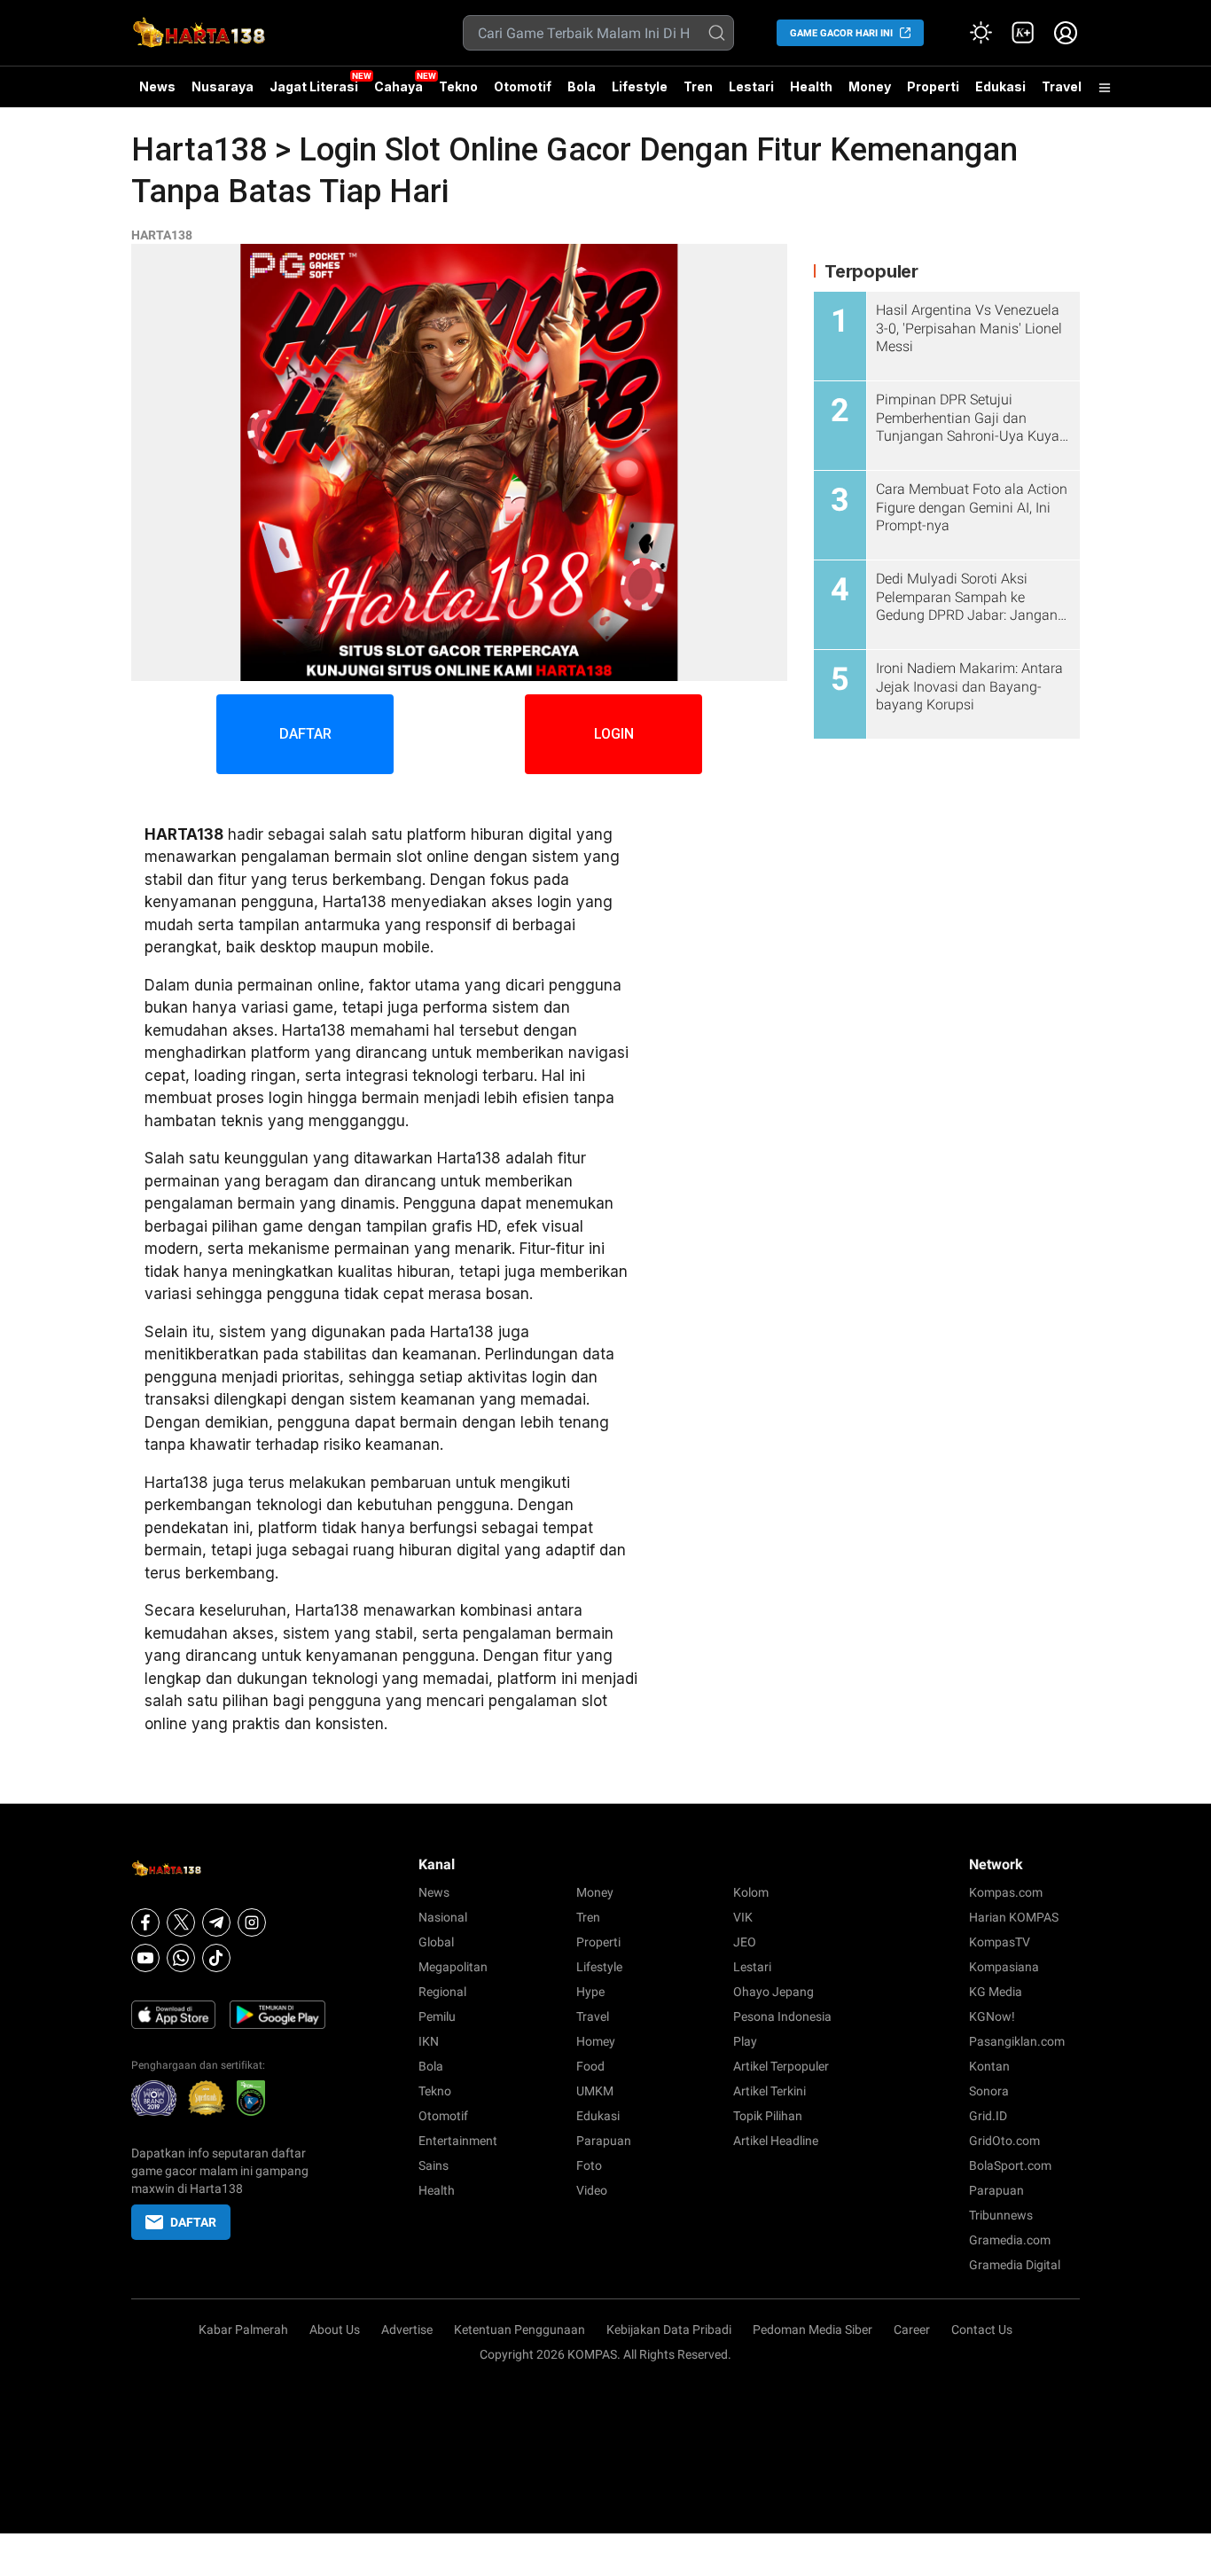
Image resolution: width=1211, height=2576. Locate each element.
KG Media (996, 1992)
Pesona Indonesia (782, 2016)
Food (590, 2066)
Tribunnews (1001, 2215)
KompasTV (1000, 1942)
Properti (933, 86)
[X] (181, 1922)
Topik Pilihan (768, 2116)
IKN (429, 2041)
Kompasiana (1004, 1967)
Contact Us (982, 2329)
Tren (698, 86)
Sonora (989, 2091)
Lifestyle (640, 86)
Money (870, 86)
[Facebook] (145, 1922)
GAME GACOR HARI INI (841, 33)
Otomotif (523, 86)
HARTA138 (162, 235)
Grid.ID (988, 2116)
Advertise (407, 2329)
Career (912, 2329)
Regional (442, 1992)
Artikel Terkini (770, 2091)
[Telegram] (216, 1922)
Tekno (458, 86)
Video (592, 2190)
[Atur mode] (981, 33)
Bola (582, 86)
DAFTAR (305, 734)
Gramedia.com (1010, 2240)
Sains (434, 2165)
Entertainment (458, 2141)
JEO (745, 1942)
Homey (596, 2041)
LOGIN (614, 734)
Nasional (443, 1917)
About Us (335, 2329)
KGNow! (992, 2016)
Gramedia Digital (1015, 2265)
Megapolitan (453, 1967)
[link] (1023, 33)
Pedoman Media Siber (813, 2329)
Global (436, 1942)
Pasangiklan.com (1017, 2041)
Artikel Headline (776, 2141)
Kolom (751, 1892)
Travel (1062, 86)
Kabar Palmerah (243, 2329)
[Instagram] (252, 1922)
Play (745, 2041)
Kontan (989, 2066)
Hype (590, 1992)
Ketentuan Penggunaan (520, 2329)
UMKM (595, 2091)
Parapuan (604, 2141)
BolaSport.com (1010, 2165)
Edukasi (1000, 86)
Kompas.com (1006, 1892)
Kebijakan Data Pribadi (669, 2329)
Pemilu (437, 2016)
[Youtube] (145, 1958)
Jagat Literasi (314, 86)
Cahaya (398, 86)
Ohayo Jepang (773, 1992)
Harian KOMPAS (1014, 1917)
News (157, 86)
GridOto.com (1004, 2141)
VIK (743, 1917)
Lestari (751, 93)
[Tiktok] (216, 1958)
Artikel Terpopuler (781, 2066)
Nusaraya (223, 86)
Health (811, 86)
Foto (589, 2165)
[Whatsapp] (181, 1958)
